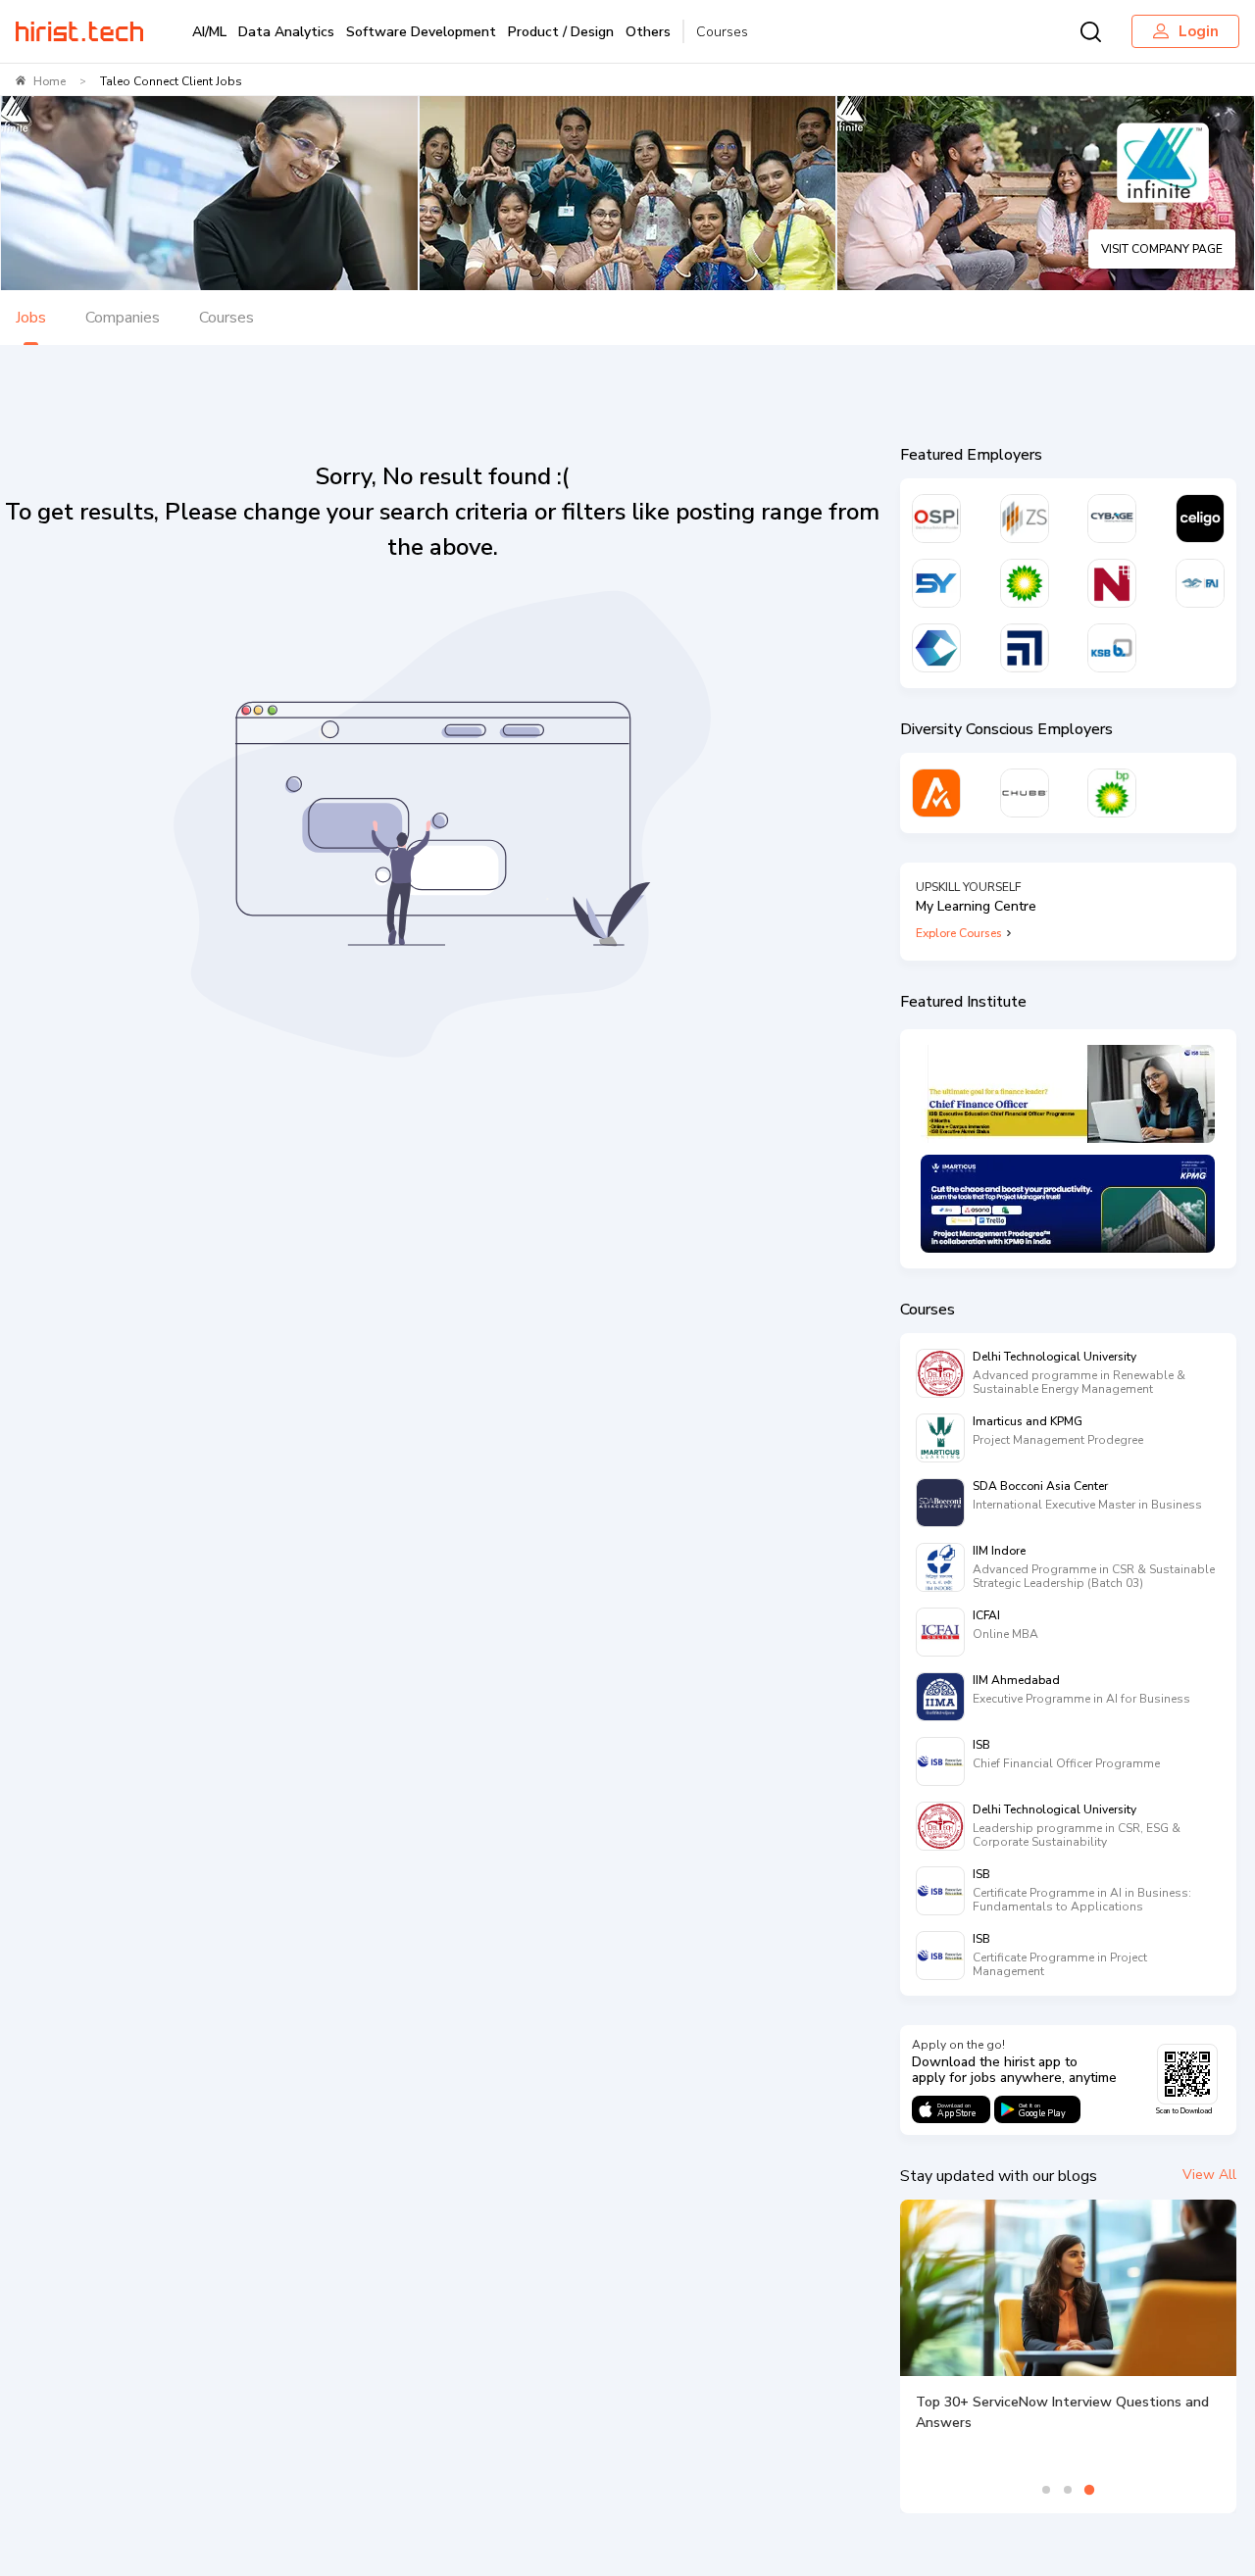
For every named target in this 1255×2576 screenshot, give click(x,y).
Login (1199, 31)
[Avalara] (936, 793)
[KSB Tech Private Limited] (1112, 648)
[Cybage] (1112, 519)
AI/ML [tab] (209, 32)
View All (1209, 2175)
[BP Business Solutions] (1112, 793)
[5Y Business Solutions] (936, 583)
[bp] (1025, 583)
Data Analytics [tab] (286, 32)
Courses (722, 32)
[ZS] (1025, 519)
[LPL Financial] (1025, 648)
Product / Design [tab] (561, 32)
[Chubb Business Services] (1025, 793)
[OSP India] (936, 519)
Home (50, 81)
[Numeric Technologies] (1112, 583)
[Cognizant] (936, 648)
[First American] (1200, 583)
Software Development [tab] (421, 32)
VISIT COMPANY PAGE (1162, 249)
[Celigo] (1200, 519)
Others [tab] (648, 32)
